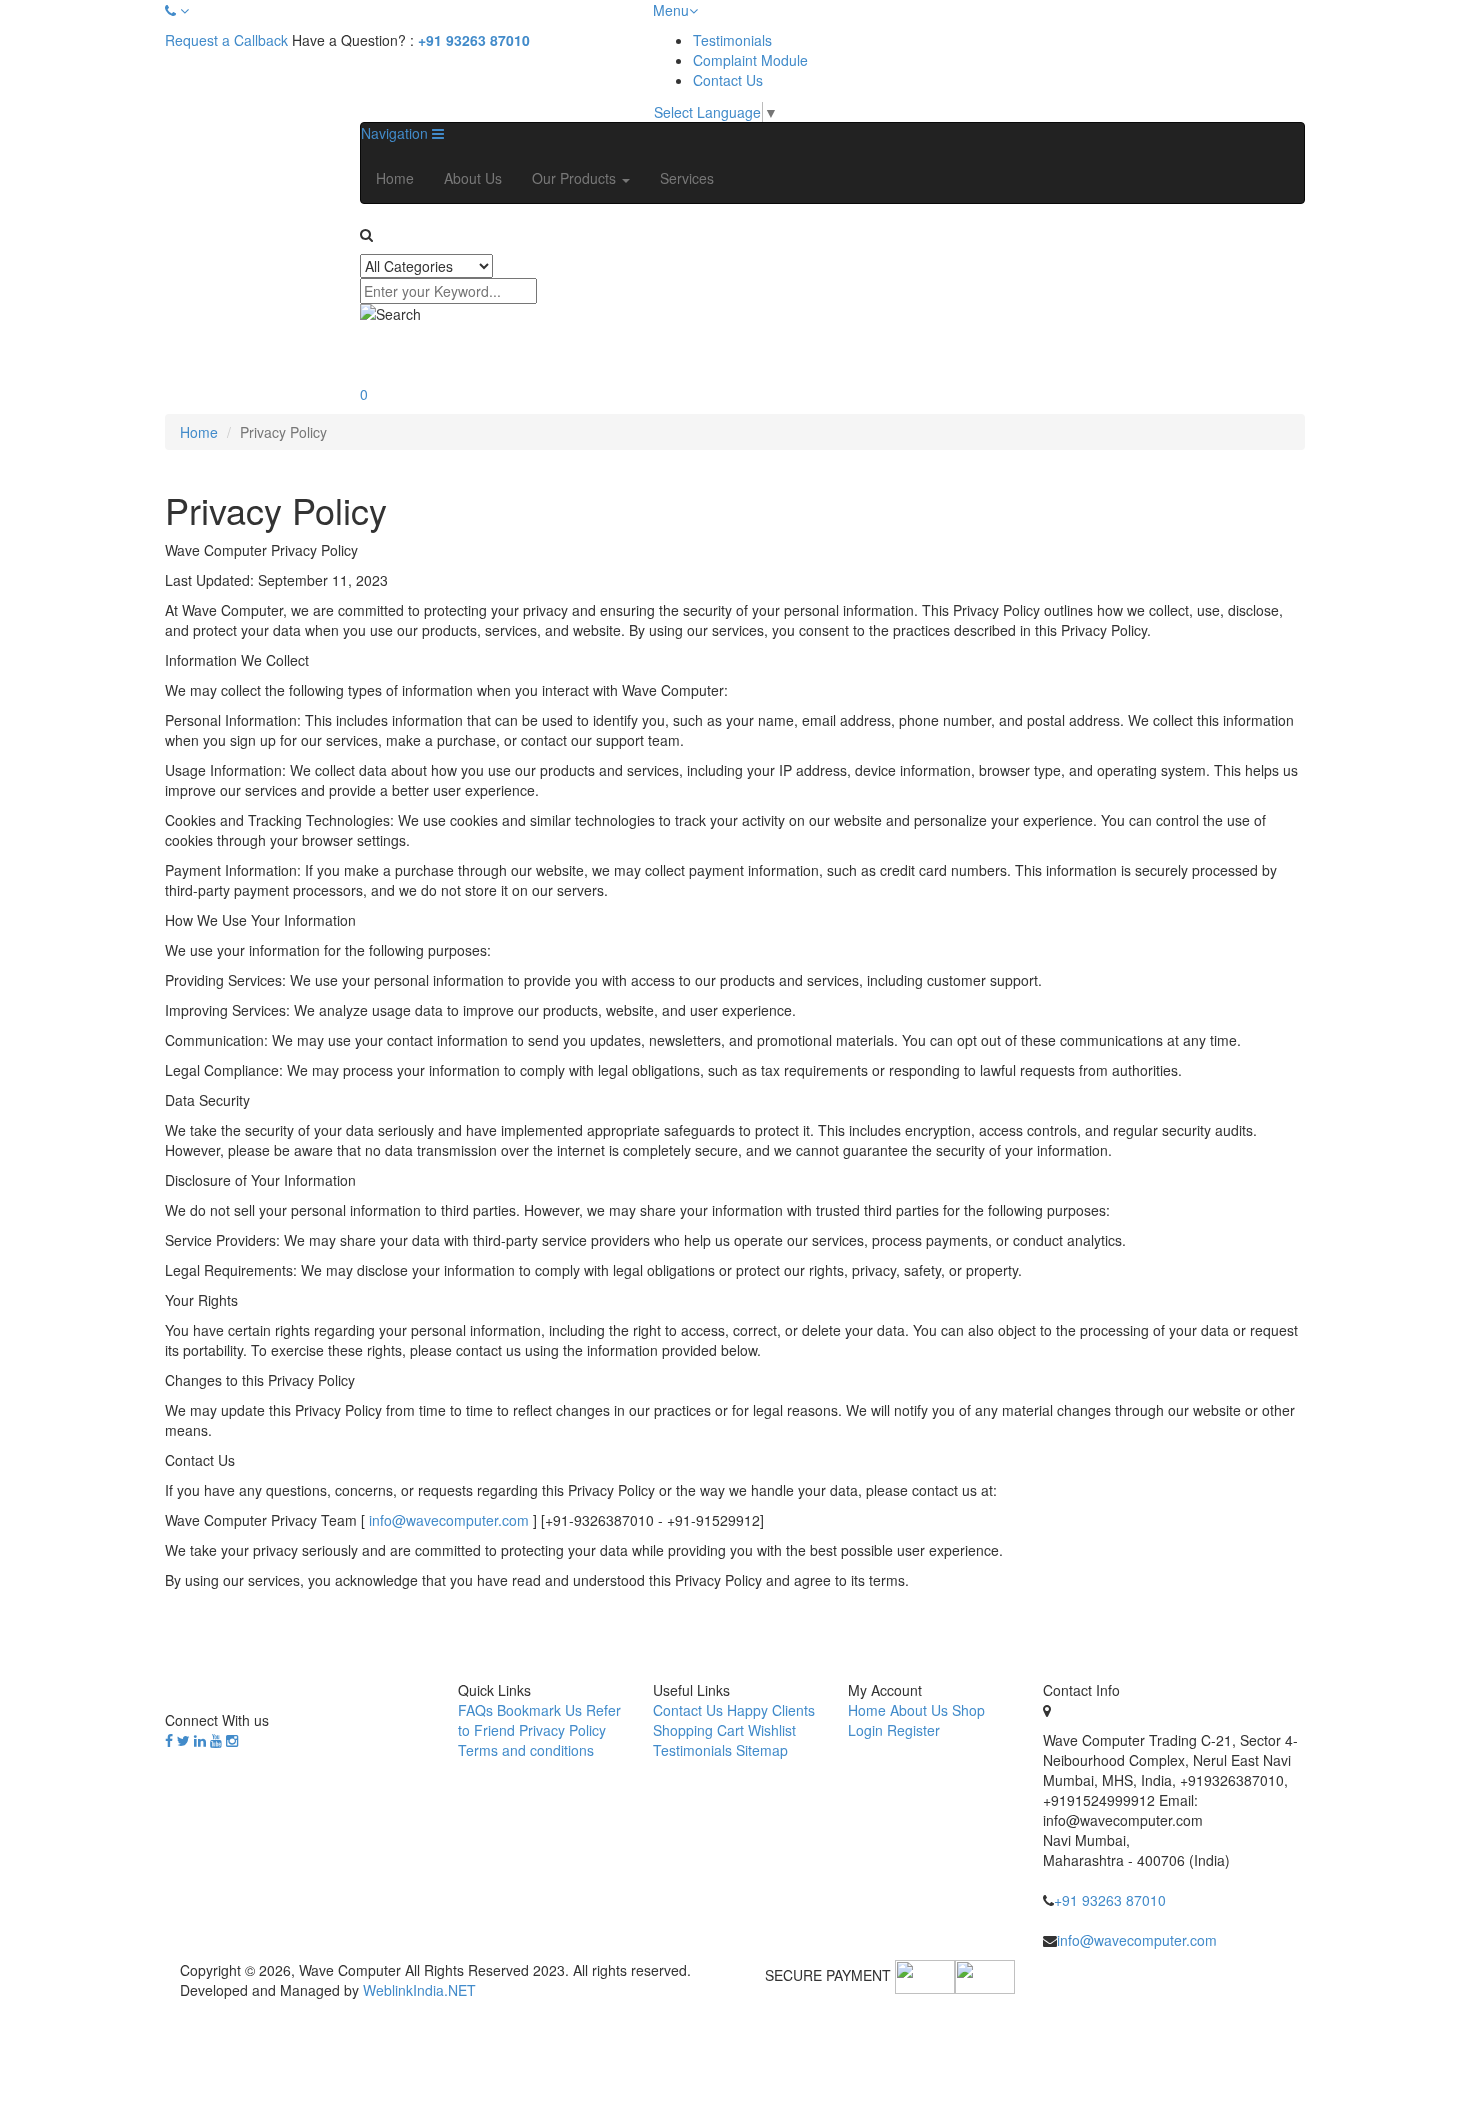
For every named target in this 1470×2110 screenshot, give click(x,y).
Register (913, 1730)
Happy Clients (771, 1710)
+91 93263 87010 (474, 40)
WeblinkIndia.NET (419, 1990)
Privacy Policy (562, 1730)
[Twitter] (183, 1740)
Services (687, 178)
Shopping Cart (698, 1730)
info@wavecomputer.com (449, 1520)
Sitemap (762, 1750)
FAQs (475, 1710)
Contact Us (728, 80)
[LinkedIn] (200, 1740)
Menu (671, 10)
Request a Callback (226, 40)
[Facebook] (169, 1740)
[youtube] (216, 1740)
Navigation (396, 133)
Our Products (576, 178)
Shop (968, 1710)
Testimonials (732, 40)
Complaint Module (750, 60)
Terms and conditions (526, 1750)
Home (395, 178)
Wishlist (772, 1730)
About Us (473, 178)
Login (865, 1730)
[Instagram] (232, 1740)
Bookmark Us (539, 1710)
